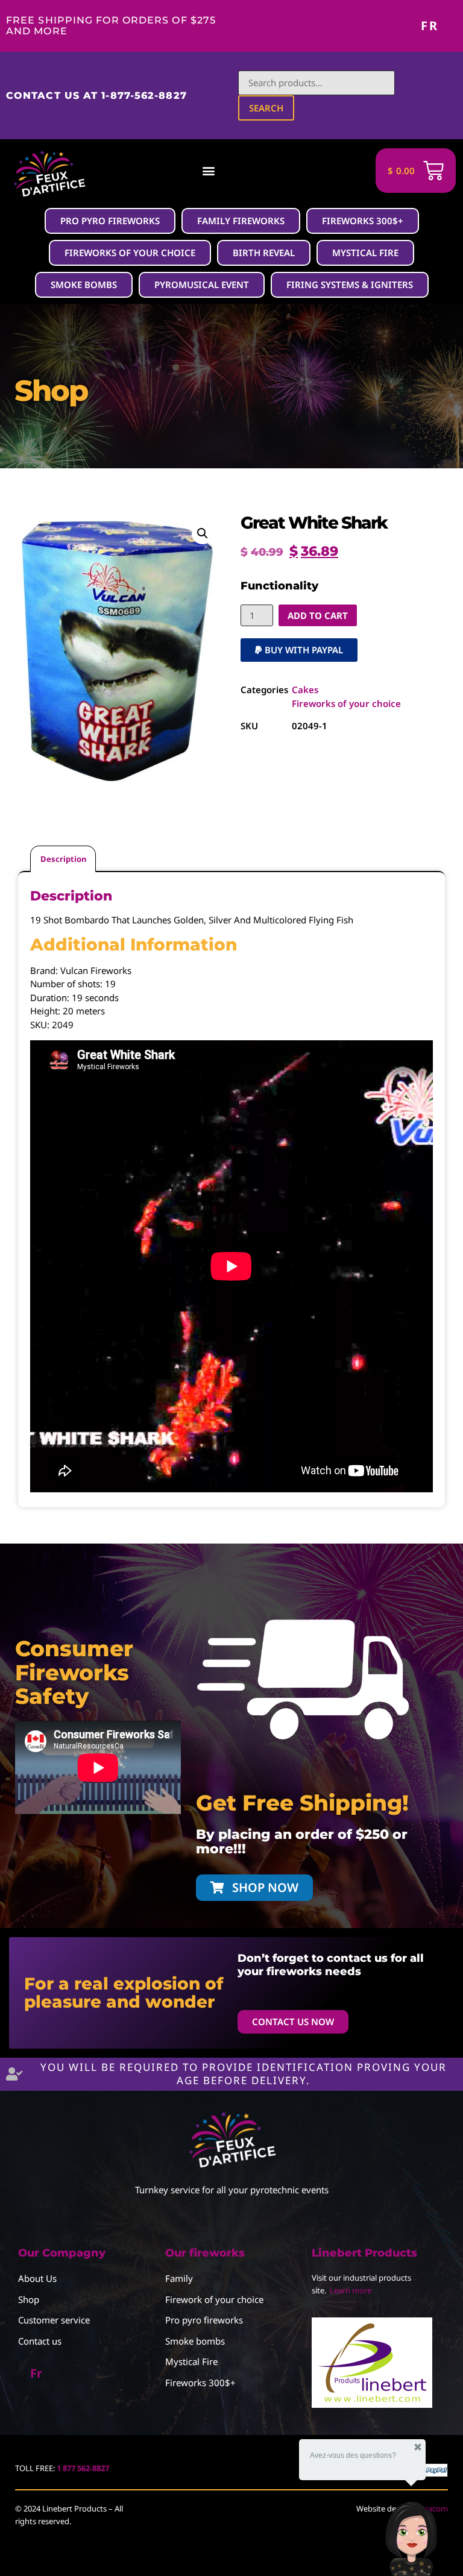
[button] (209, 171)
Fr (430, 26)
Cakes (305, 690)
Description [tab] (63, 859)
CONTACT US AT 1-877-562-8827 (96, 96)
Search (266, 108)
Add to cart (318, 615)
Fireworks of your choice (346, 703)
